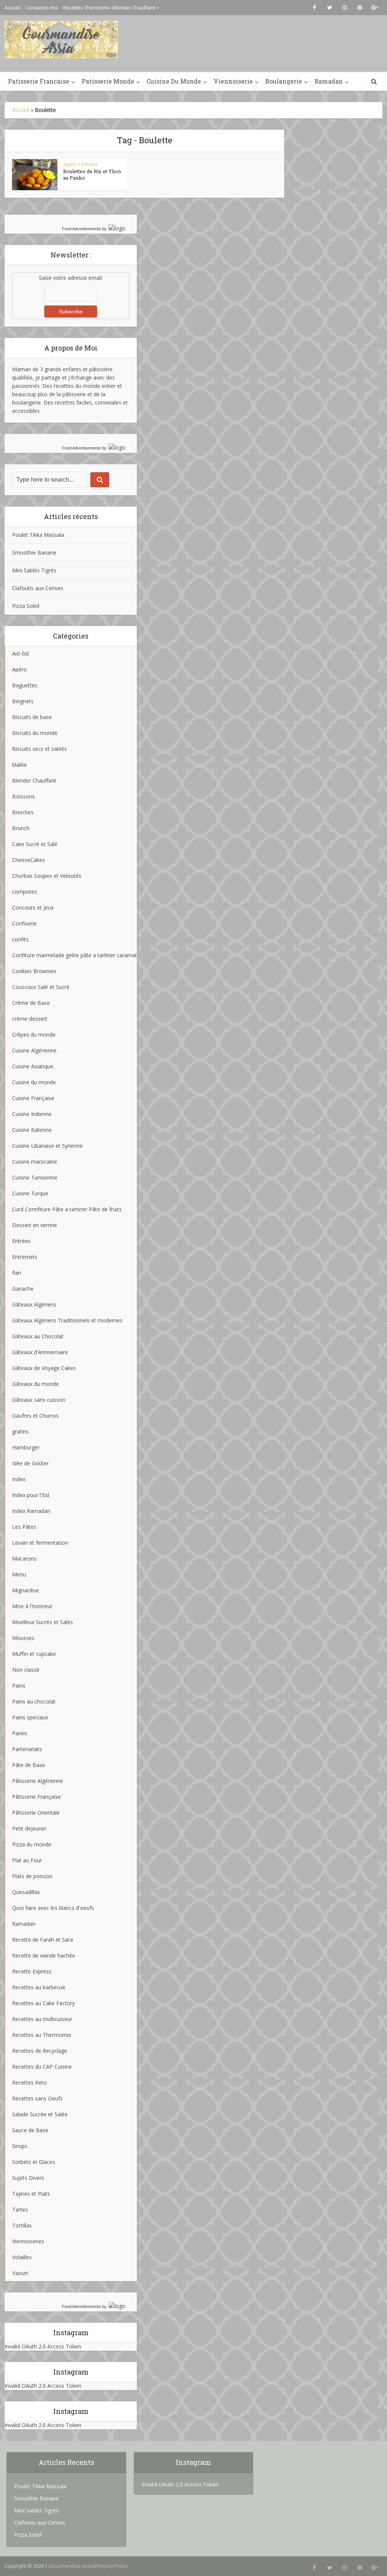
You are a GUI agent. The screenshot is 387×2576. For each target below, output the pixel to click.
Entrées (90, 164)
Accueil (12, 8)
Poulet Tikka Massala (38, 535)
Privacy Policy (112, 2566)
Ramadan (329, 81)
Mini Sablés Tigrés (34, 570)
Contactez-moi (42, 8)
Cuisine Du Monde (174, 81)
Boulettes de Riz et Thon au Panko (92, 174)
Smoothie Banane (34, 553)
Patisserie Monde (108, 81)
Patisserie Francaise (39, 81)
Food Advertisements (81, 229)
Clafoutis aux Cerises (38, 588)
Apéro (70, 164)
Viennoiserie (233, 81)
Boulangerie (284, 81)
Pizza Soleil (26, 606)
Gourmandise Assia (71, 2566)
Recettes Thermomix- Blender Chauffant (109, 8)
